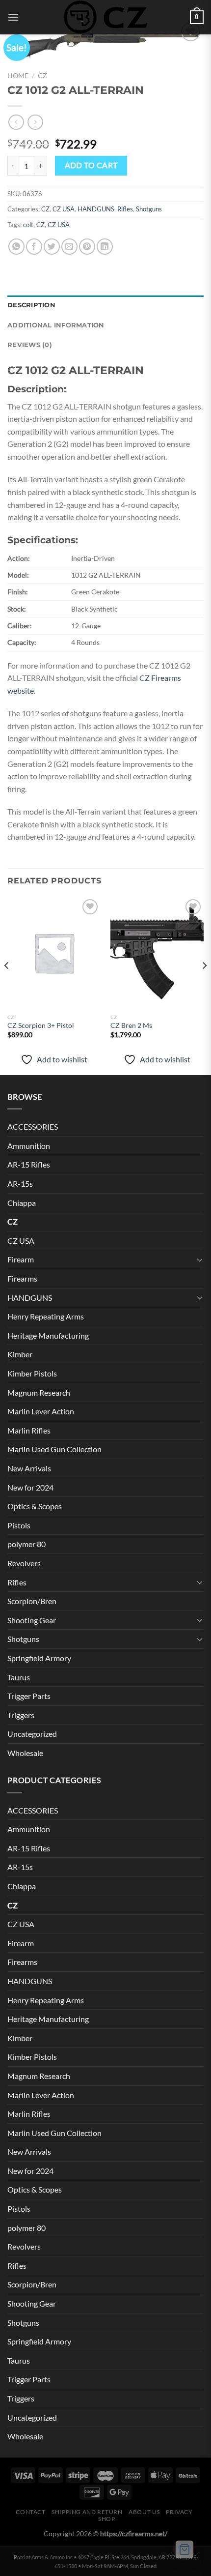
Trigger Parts (29, 1696)
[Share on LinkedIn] (105, 247)
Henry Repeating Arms (46, 1316)
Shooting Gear (32, 1620)
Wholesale (25, 1753)
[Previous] (7, 985)
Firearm (21, 1259)
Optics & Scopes (35, 1506)
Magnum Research (39, 1392)
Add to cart (91, 165)
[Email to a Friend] (69, 247)
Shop (106, 2519)
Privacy (179, 2512)
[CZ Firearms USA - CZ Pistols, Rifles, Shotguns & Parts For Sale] (105, 17)
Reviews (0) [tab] (30, 345)
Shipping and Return (87, 2512)
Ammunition (29, 1146)
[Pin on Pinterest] (87, 247)
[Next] (204, 985)
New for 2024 (30, 1487)
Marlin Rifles (29, 1430)
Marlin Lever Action (41, 1411)
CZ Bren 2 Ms (131, 1025)
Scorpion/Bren (32, 1601)
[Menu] (13, 17)
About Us (144, 2512)
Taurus (19, 1677)
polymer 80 (26, 1544)
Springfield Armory (39, 1658)
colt (28, 225)
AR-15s (20, 1184)
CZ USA (64, 209)
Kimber (20, 1354)
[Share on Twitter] (52, 247)
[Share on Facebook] (34, 247)
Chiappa (22, 1203)
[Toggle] (200, 1259)
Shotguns (149, 209)
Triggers (21, 1715)
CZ (42, 76)
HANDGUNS (96, 209)
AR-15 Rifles (29, 1164)
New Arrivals (29, 1468)
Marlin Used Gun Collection (54, 1449)
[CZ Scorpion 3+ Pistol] (54, 953)
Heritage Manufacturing (48, 1335)
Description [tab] (31, 305)
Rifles (125, 209)
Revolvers (24, 1563)
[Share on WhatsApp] (16, 247)
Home (18, 76)
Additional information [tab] (56, 325)
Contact (30, 2512)
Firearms (22, 1278)
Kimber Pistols (32, 1373)
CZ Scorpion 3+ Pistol (41, 1025)
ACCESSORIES (33, 1127)
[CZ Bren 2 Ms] (157, 953)
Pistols (19, 1525)
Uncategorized (32, 1734)
